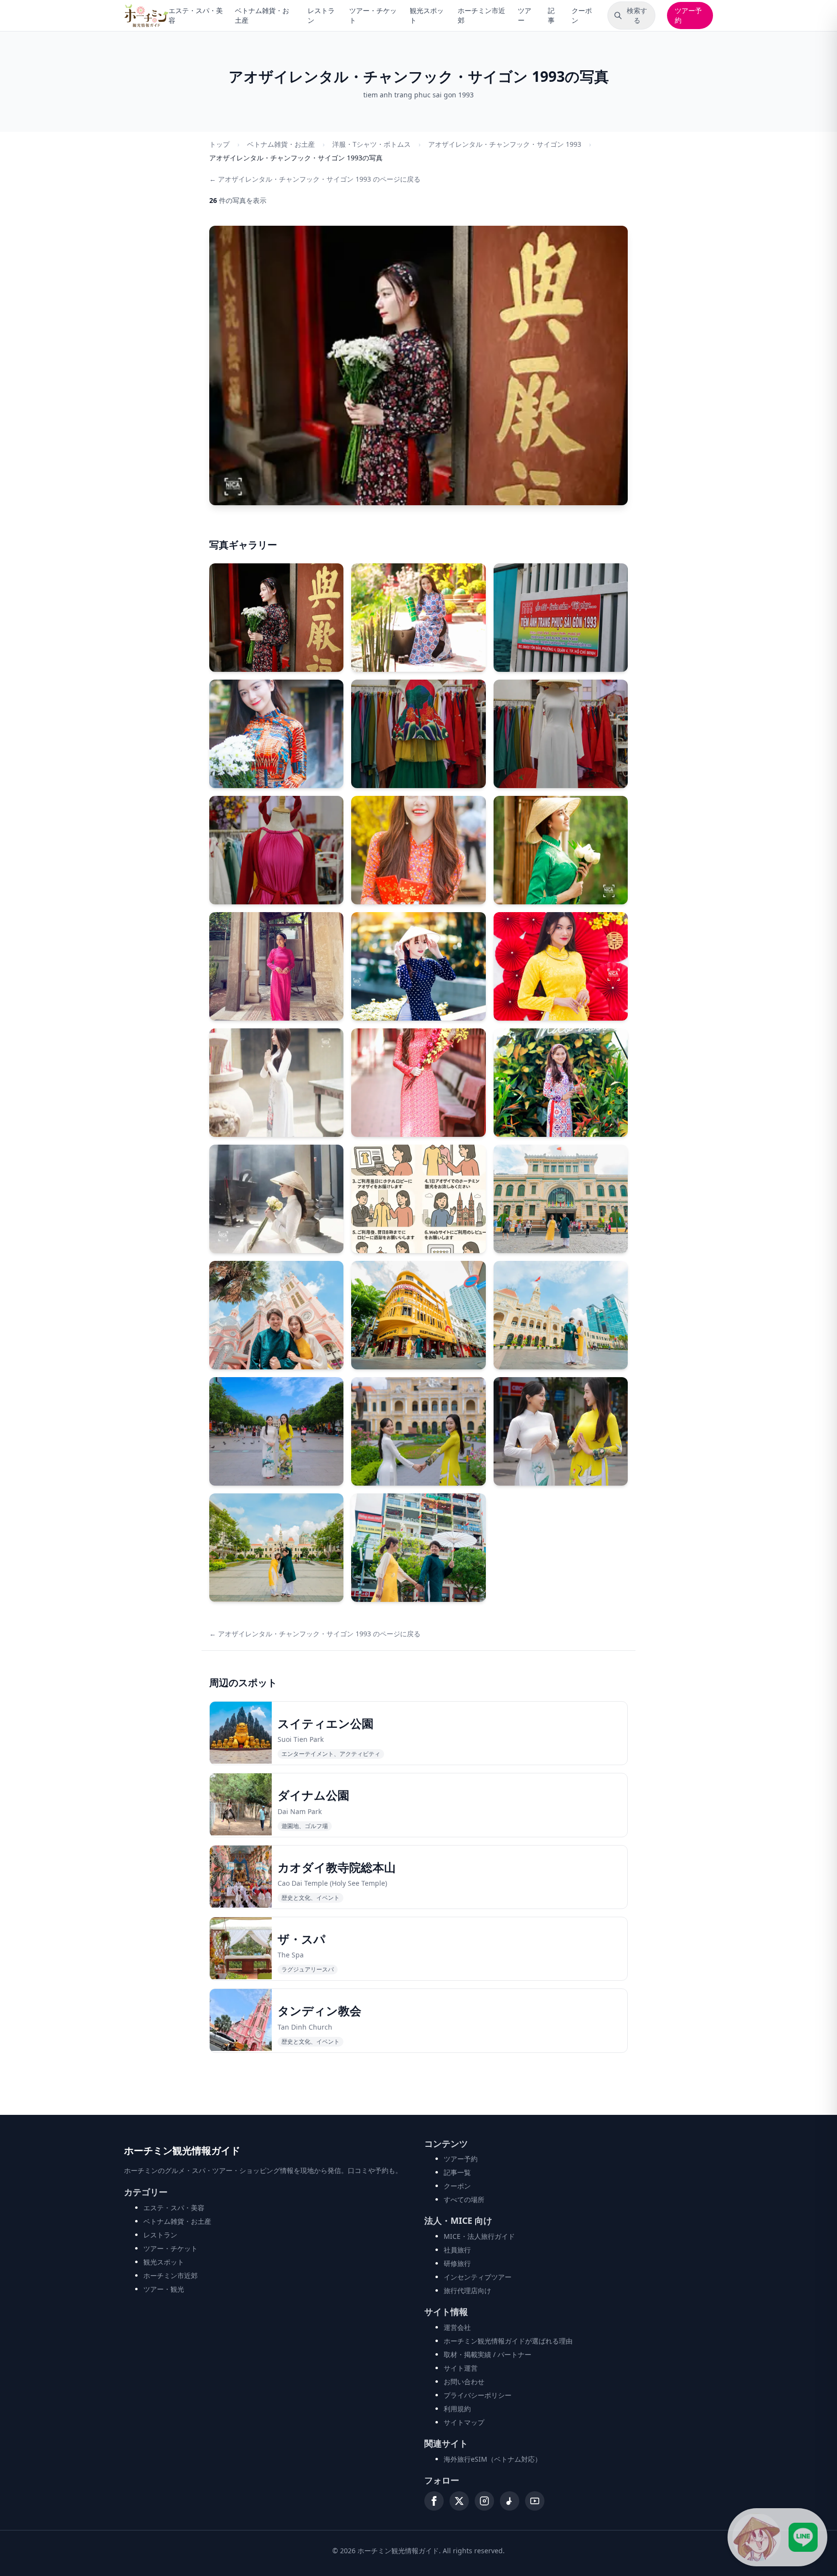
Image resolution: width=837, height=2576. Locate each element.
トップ (219, 144)
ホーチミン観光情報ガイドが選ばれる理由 (508, 2341)
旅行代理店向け (467, 2290)
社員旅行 (457, 2250)
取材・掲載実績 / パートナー (488, 2354)
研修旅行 (457, 2263)
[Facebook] (434, 2501)
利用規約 (457, 2409)
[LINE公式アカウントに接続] (777, 2537)
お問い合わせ (464, 2382)
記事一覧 (457, 2172)
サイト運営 (461, 2368)
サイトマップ (464, 2422)
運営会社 (457, 2327)
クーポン (582, 15)
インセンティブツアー (478, 2277)
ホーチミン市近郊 (481, 15)
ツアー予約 (688, 15)
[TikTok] (510, 2501)
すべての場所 (464, 2199)
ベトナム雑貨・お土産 (262, 15)
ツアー (525, 15)
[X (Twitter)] (459, 2501)
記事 (551, 15)
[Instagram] (484, 2501)
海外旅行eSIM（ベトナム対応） (493, 2459)
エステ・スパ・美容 (196, 15)
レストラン (321, 15)
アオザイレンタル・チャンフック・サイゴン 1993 (505, 144)
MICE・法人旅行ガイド (479, 2236)
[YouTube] (535, 2501)
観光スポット (427, 15)
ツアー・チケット (373, 15)
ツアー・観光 (164, 2289)
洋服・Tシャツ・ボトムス (372, 144)
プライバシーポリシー (478, 2395)
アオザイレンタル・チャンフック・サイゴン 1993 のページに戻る (315, 179)
